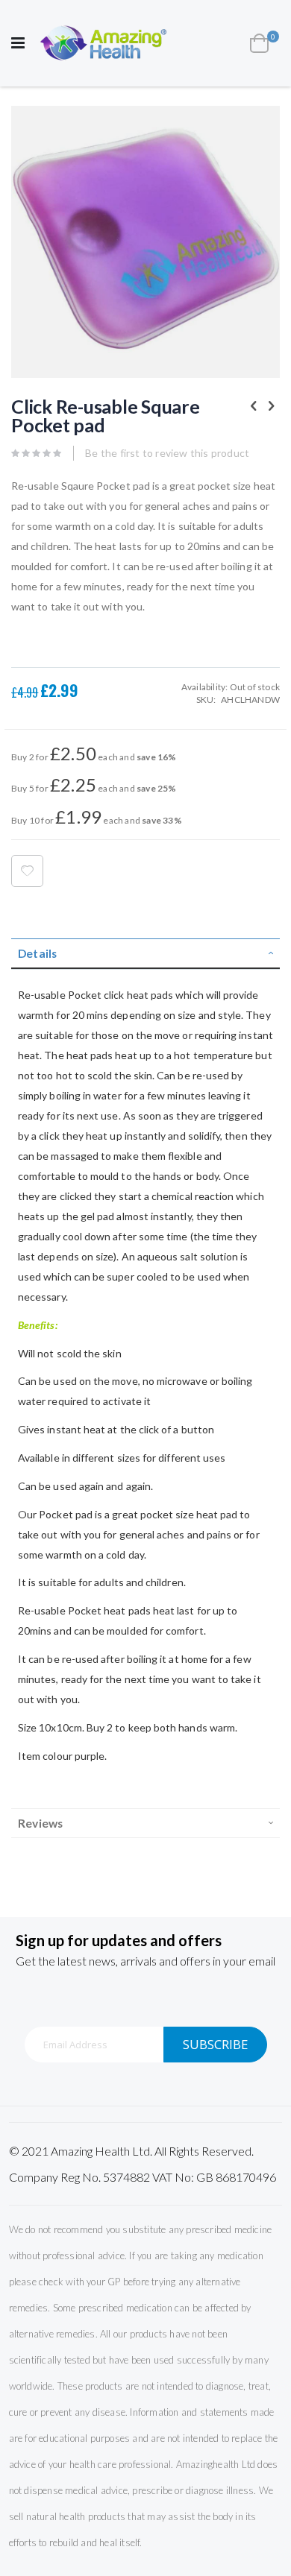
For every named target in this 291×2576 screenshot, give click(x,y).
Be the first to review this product (167, 453)
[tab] (145, 954)
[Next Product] (272, 405)
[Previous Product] (254, 405)
